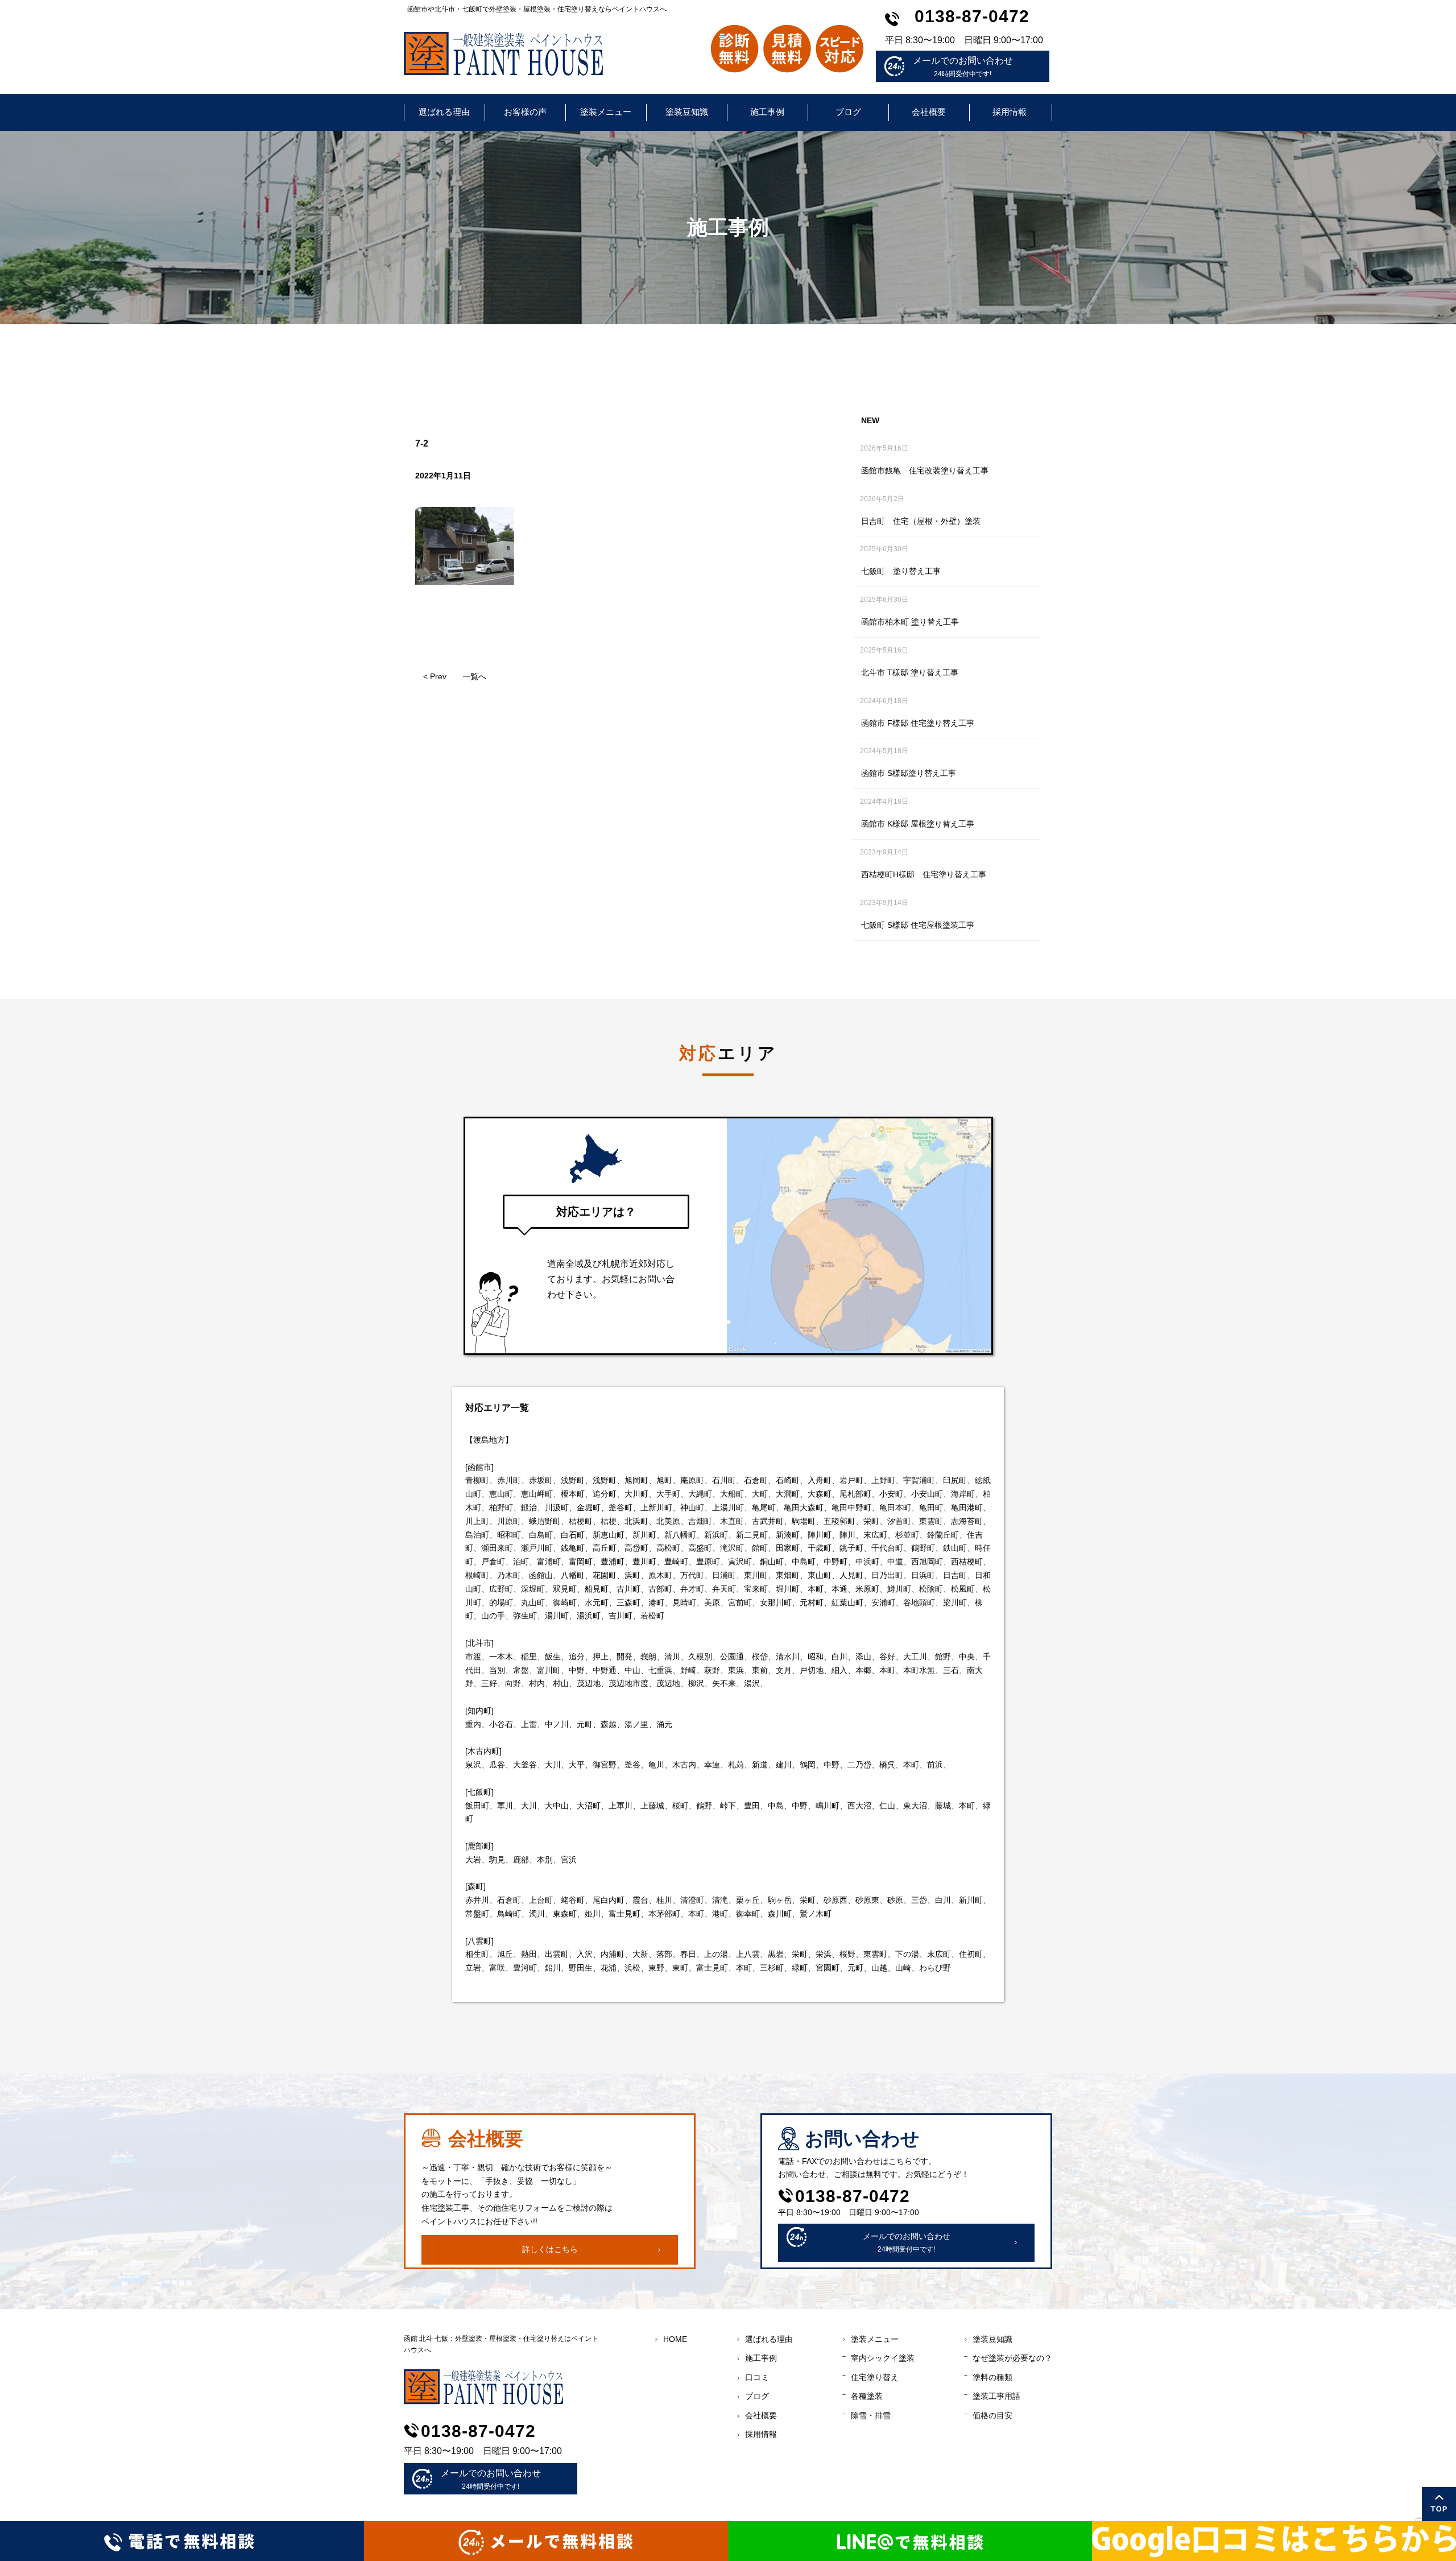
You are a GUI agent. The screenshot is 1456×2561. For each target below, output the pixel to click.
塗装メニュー (606, 112)
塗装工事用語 (996, 2396)
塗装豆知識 (687, 112)
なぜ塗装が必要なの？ (1012, 2358)
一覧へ (474, 676)
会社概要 (929, 112)
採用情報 (1010, 112)
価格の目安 (992, 2415)
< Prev (435, 676)
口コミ (757, 2377)
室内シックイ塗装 (883, 2358)
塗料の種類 (992, 2377)
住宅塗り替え (875, 2377)
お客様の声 (525, 112)
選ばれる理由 (444, 112)
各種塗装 (867, 2396)
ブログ (848, 112)
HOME (675, 2339)
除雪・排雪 (871, 2415)
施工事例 (767, 112)
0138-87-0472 (972, 16)
